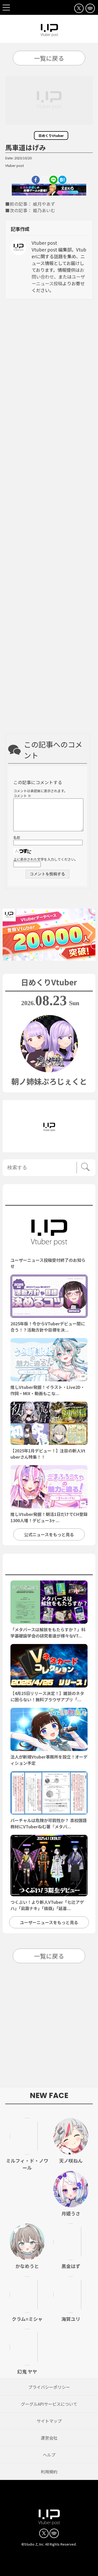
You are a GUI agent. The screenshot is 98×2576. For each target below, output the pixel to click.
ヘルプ (49, 2455)
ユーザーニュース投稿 (58, 280)
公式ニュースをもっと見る (49, 1534)
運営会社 (49, 2438)
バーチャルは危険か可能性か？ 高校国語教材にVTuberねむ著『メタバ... (49, 1823)
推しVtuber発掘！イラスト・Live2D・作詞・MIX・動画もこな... (48, 1390)
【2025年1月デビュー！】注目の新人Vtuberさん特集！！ (48, 1454)
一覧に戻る (49, 58)
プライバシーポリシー (49, 2387)
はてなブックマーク (62, 180)
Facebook (36, 180)
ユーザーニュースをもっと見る (49, 1922)
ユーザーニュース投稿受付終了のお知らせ (48, 1263)
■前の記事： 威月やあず (30, 204)
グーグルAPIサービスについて (49, 2404)
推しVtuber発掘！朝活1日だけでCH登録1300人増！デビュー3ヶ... (49, 1517)
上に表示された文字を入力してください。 (46, 859)
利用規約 (49, 2472)
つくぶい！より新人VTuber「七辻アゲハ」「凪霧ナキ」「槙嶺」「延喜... (47, 1905)
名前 (17, 837)
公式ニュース (49, 1196)
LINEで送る (53, 180)
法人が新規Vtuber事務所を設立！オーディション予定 (49, 1760)
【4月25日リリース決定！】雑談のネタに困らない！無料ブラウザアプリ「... (47, 1696)
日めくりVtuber (51, 136)
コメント (22, 796)
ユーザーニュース (49, 1566)
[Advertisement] (49, 518)
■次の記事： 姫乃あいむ (30, 210)
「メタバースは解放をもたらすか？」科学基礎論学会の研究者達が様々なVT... (48, 1633)
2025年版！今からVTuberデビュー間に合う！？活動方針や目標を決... (48, 1327)
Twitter (45, 180)
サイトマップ (49, 2421)
